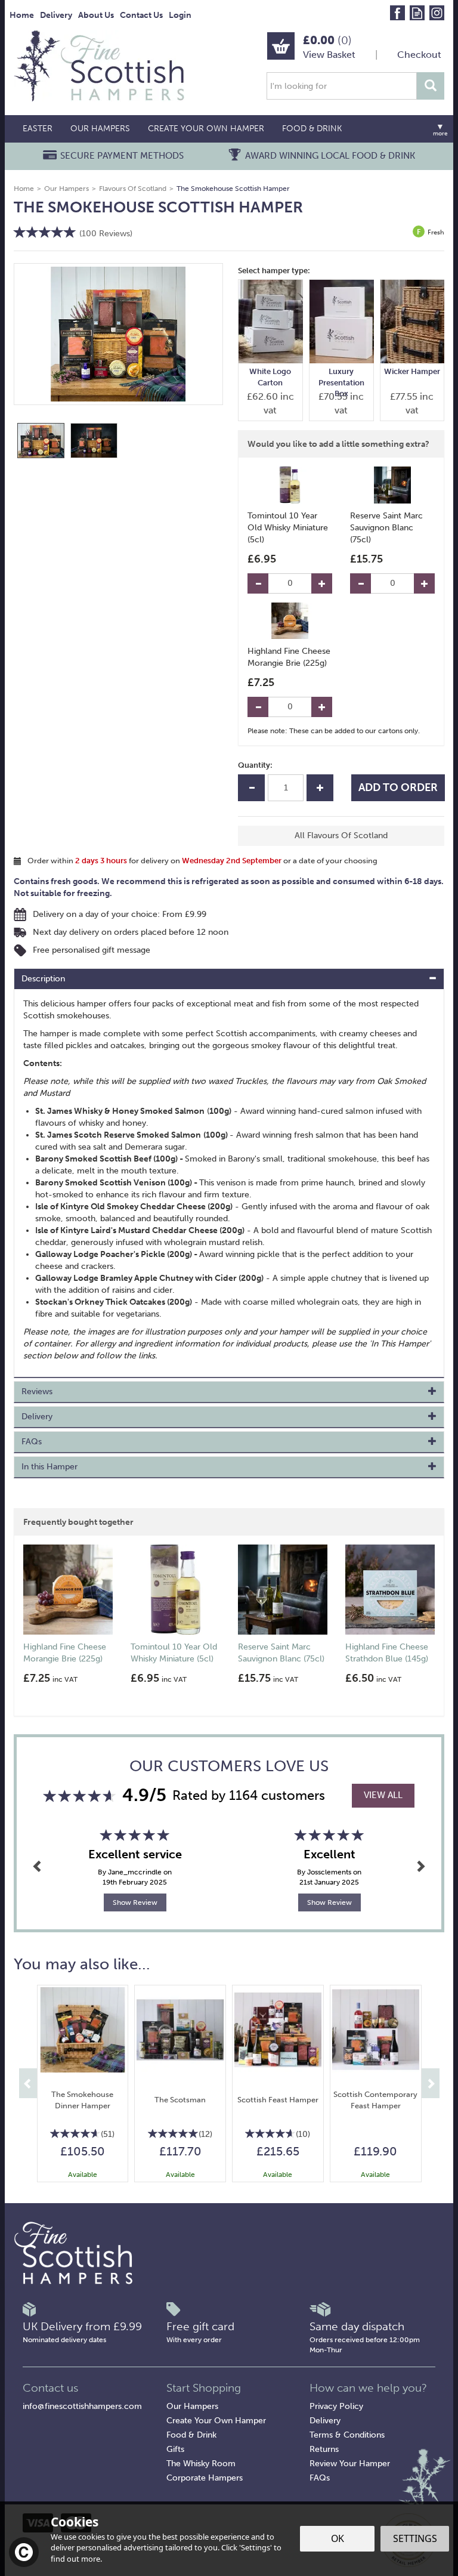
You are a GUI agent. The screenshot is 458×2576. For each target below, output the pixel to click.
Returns (324, 2449)
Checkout (419, 55)
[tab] (229, 979)
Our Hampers (192, 2406)
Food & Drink (191, 2435)
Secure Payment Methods (122, 156)
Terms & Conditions (347, 2435)
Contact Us (141, 15)
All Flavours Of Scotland (341, 835)
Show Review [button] (135, 1902)
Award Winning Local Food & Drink (330, 156)
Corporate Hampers (205, 2478)
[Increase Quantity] (322, 583)
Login (180, 15)
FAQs (320, 2478)
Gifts (175, 2449)
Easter (38, 129)
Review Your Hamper (350, 2464)
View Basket (329, 55)
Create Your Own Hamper (216, 2421)
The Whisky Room (201, 2464)
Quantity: (255, 765)
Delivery (325, 2421)
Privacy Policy (336, 2406)
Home (22, 15)
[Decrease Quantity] (258, 583)
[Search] (431, 86)
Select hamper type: (274, 271)
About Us (96, 15)
